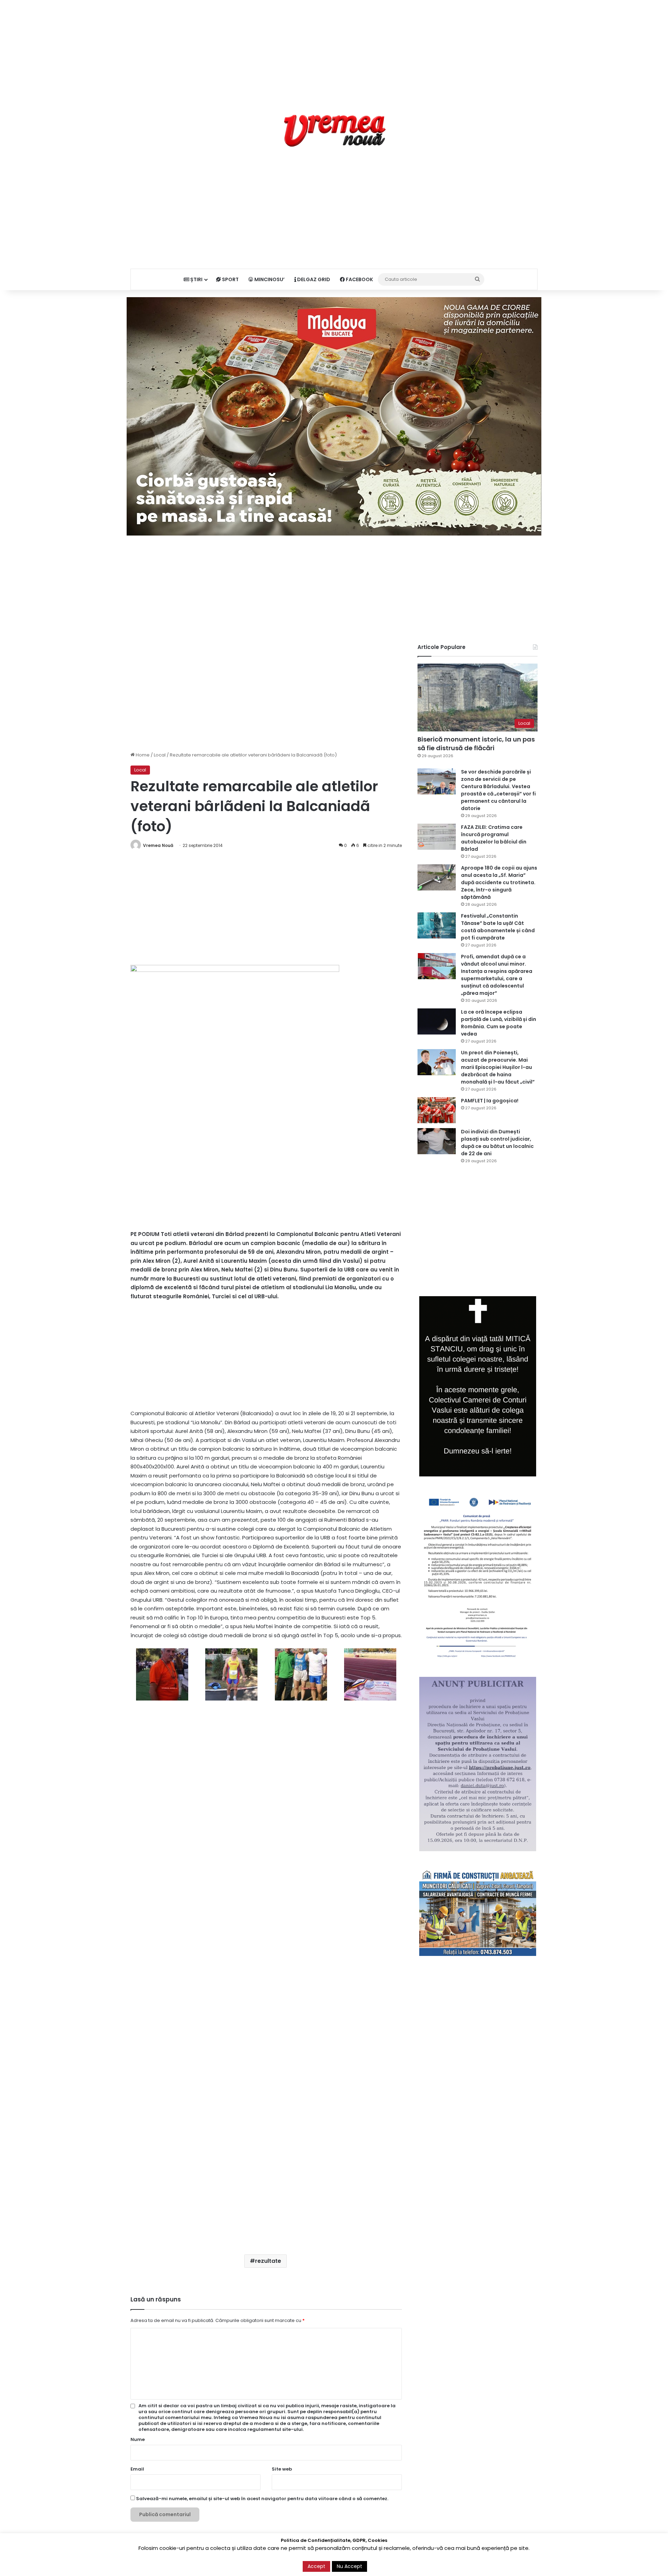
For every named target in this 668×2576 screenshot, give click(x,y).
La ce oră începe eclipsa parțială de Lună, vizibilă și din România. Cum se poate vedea (499, 1023)
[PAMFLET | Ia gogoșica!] (437, 1110)
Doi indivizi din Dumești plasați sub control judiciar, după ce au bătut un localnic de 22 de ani (497, 1143)
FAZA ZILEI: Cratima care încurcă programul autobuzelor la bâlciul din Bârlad (494, 838)
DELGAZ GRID (313, 279)
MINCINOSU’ (269, 279)
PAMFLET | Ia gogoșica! (490, 1101)
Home (142, 755)
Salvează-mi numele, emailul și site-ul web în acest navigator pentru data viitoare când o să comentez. (262, 2499)
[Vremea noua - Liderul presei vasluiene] (334, 131)
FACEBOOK (359, 279)
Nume (138, 2439)
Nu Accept (349, 2566)
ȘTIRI (196, 279)
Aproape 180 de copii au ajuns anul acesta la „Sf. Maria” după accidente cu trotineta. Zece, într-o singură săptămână (499, 882)
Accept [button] (316, 2566)
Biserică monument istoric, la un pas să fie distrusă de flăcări (476, 744)
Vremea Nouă (158, 845)
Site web (282, 2469)
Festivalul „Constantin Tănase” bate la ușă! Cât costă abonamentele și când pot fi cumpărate (498, 927)
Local (160, 755)
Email (137, 2469)
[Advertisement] (334, 49)
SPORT (230, 279)
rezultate (268, 2261)
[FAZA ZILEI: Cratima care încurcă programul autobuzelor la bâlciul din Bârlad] (437, 837)
